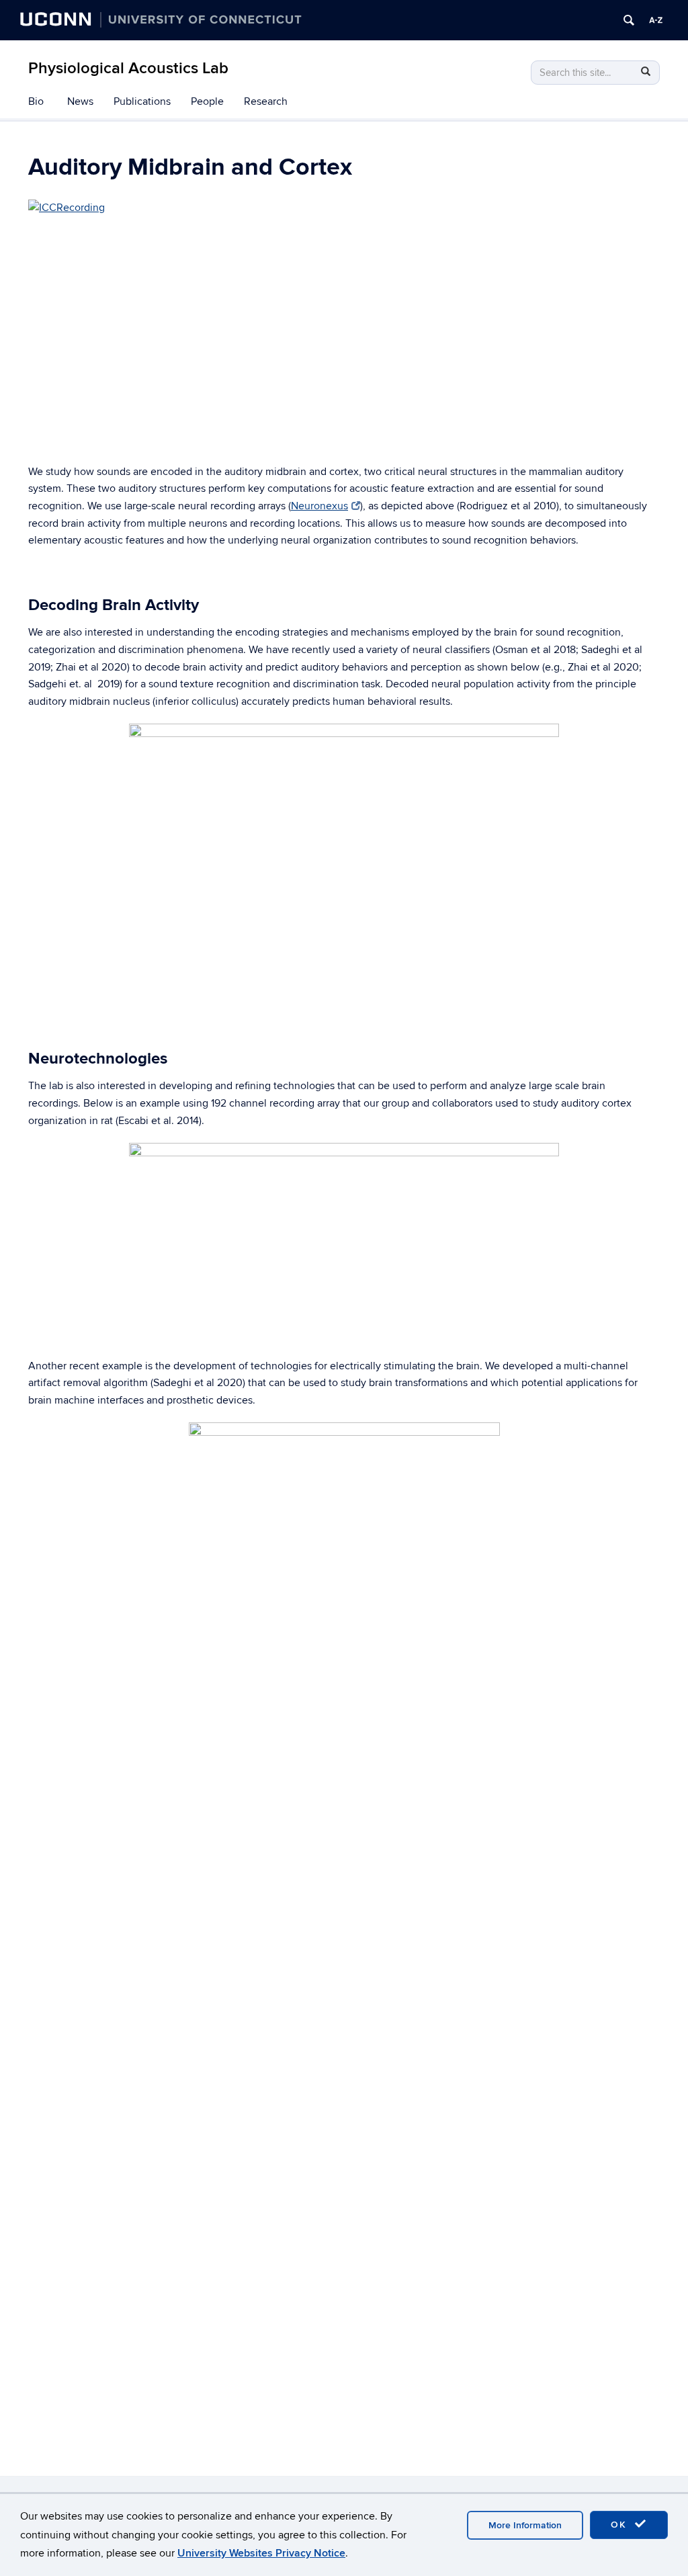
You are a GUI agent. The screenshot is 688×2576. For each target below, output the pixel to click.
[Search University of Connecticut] (629, 20)
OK (621, 2525)
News (80, 101)
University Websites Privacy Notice (261, 2553)
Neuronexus (319, 506)
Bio (36, 101)
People (207, 101)
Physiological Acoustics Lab (128, 68)
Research (266, 101)
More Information (525, 2525)
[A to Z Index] (656, 20)
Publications (142, 101)
